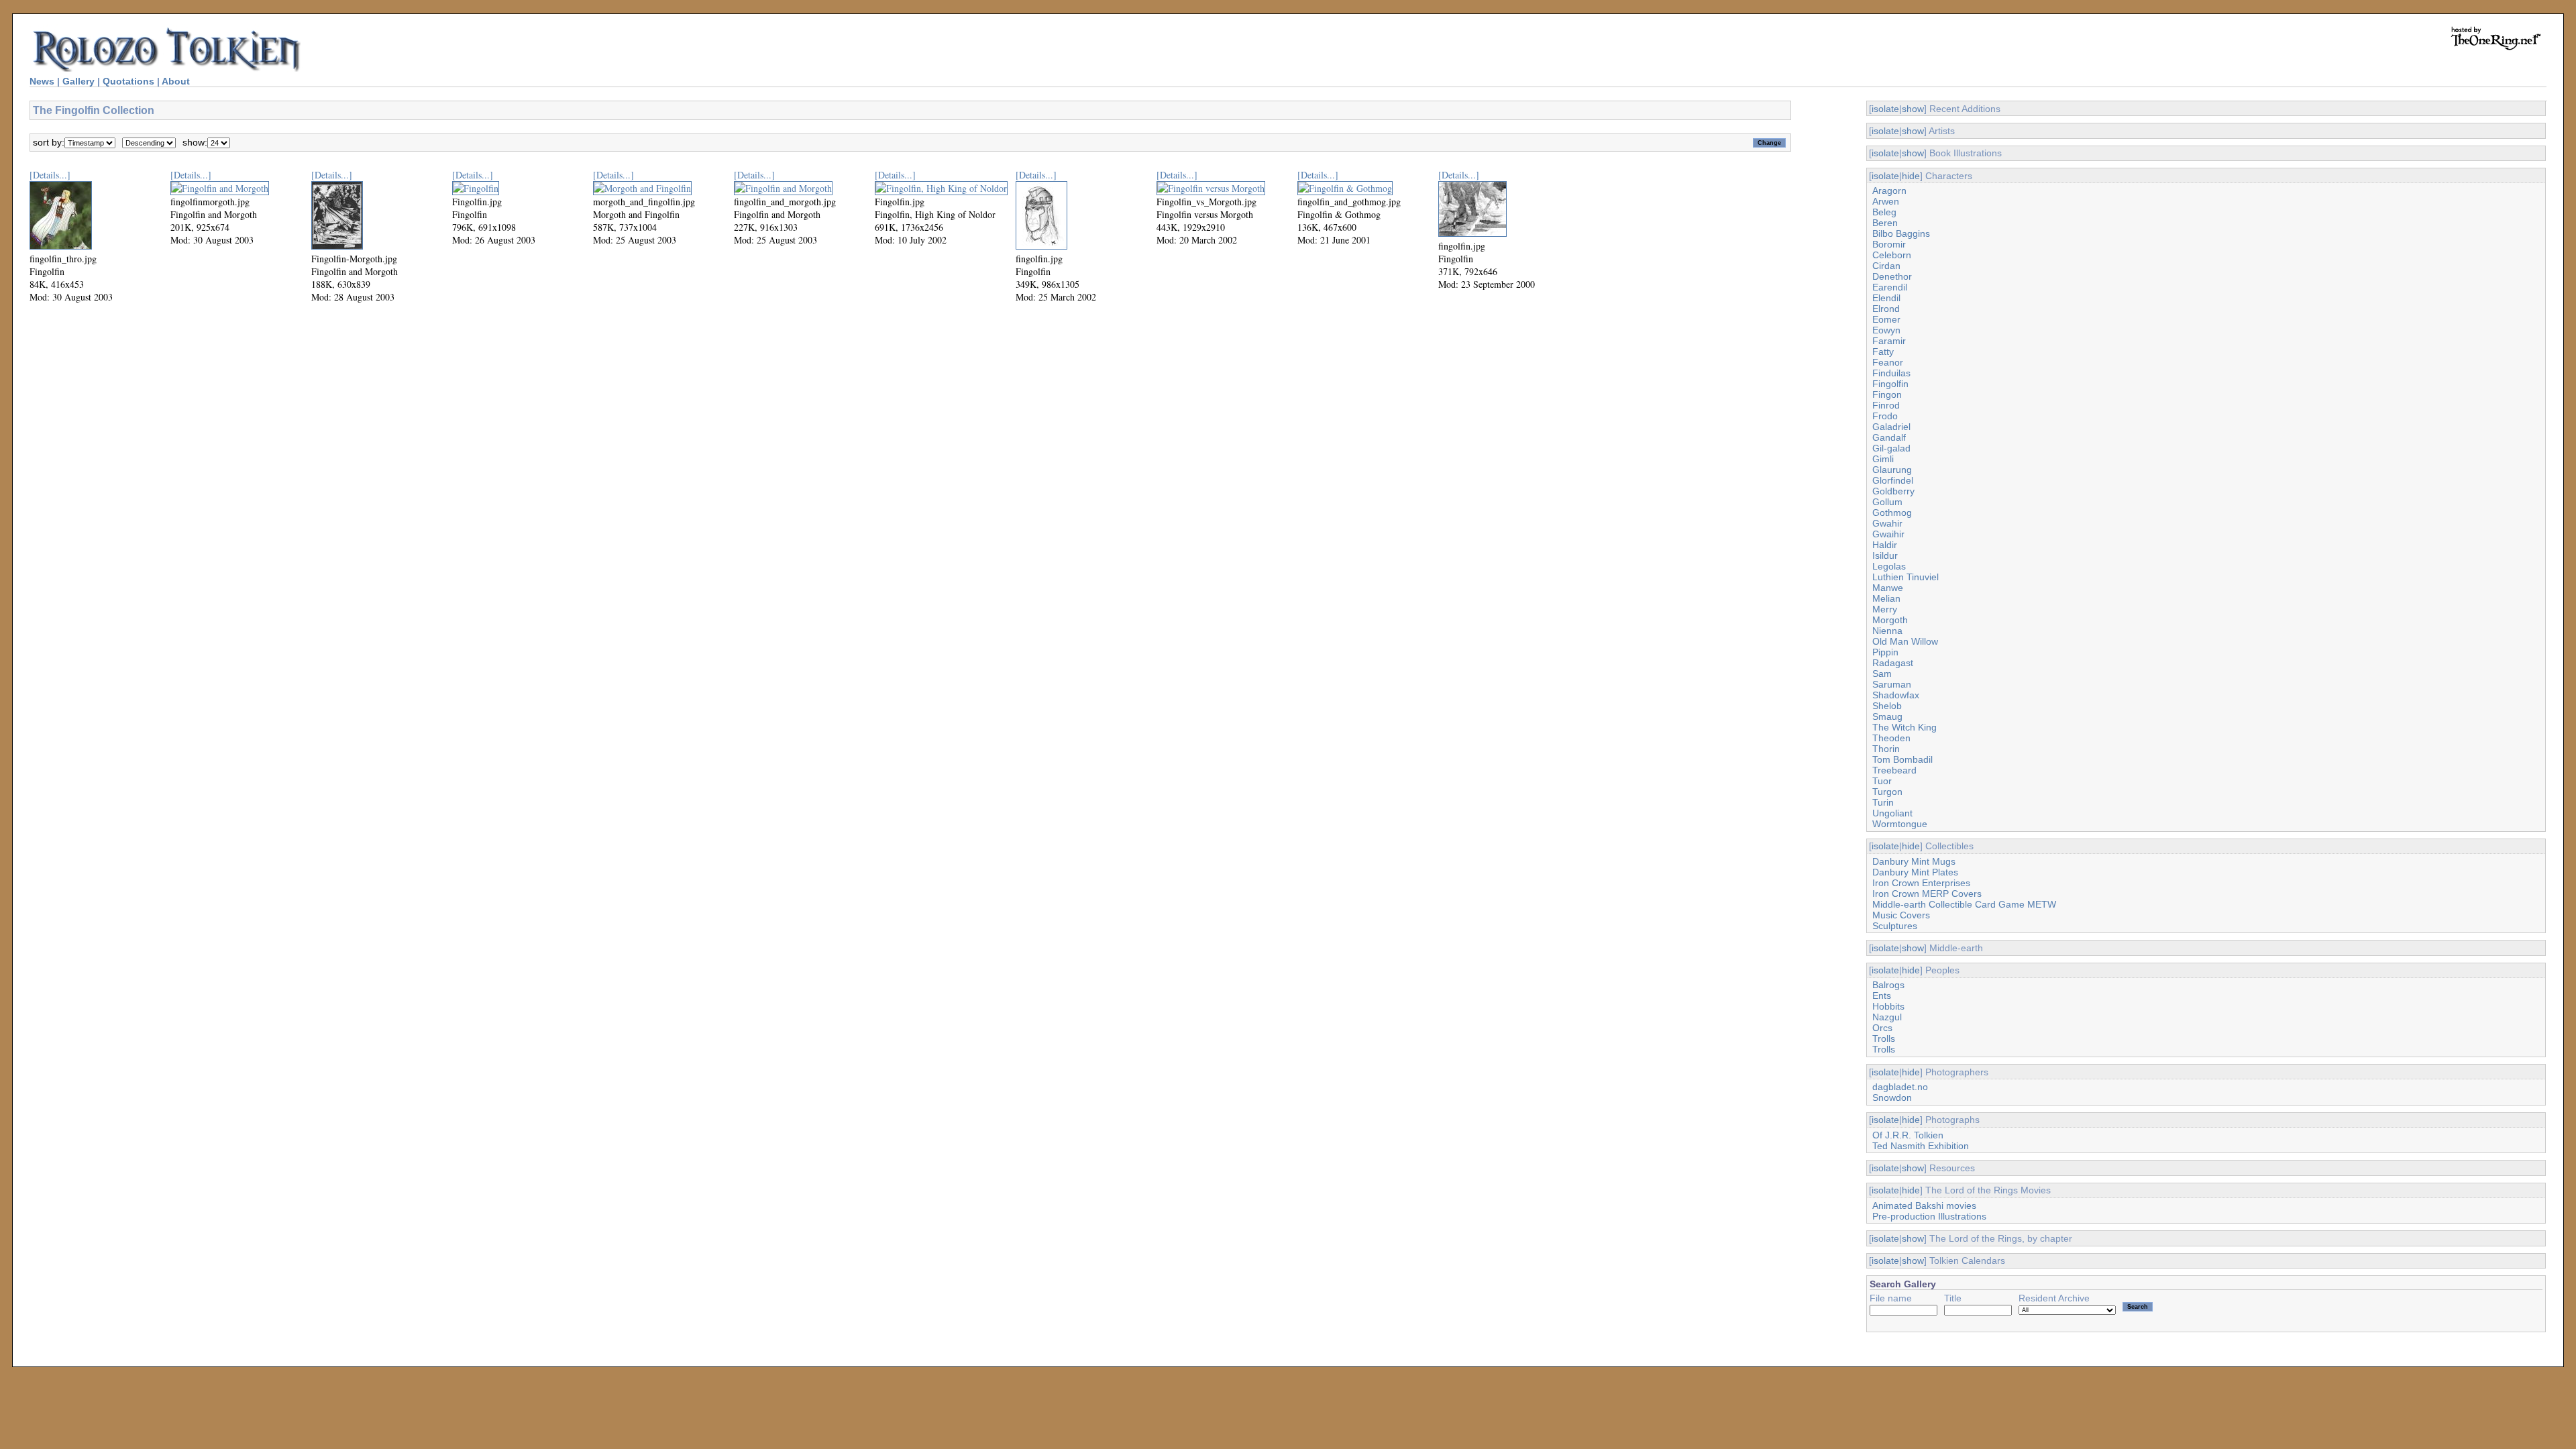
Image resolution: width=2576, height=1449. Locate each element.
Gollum (1887, 502)
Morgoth (1890, 620)
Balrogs (1888, 985)
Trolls (1884, 1038)
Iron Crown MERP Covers (1927, 894)
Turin (1883, 802)
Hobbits (1888, 1006)
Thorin (1886, 749)
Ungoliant (1892, 813)
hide (1911, 176)
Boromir (1889, 244)
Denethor (1892, 276)
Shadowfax (1896, 695)
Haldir (1885, 545)
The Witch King (1904, 727)
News (42, 81)
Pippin (1885, 652)
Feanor (1888, 362)
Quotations (128, 81)
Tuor (1882, 781)
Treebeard (1894, 770)
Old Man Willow (1905, 641)
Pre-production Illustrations (1929, 1216)
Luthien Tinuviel (1906, 577)
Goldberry (1893, 491)
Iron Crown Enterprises (1921, 883)
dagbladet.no (1900, 1087)
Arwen (1886, 201)
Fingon (1887, 394)
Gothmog (1892, 513)
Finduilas (1891, 373)
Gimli (1883, 459)
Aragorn (1889, 191)
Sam (1882, 674)
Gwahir (1887, 523)
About (176, 81)
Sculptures (1895, 926)
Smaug (1887, 716)
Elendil (1886, 298)
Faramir (1889, 341)
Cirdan (1886, 266)
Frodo (1885, 416)
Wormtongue (1900, 824)
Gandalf (1889, 437)
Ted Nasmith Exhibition (1921, 1146)
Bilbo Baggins (1901, 233)
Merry (1885, 609)
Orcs (1882, 1028)
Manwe (1888, 588)
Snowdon (1892, 1097)
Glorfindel (1893, 480)
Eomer (1886, 319)
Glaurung (1892, 470)
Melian (1886, 598)
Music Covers (1901, 915)
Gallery (78, 81)
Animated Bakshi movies (1924, 1205)
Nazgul (1887, 1017)
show (1913, 109)
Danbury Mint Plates (1915, 872)
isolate (1885, 109)
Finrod (1886, 405)
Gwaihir (1888, 534)
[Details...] (50, 175)
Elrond (1886, 309)
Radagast (1893, 663)
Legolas (1889, 566)
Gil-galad (1891, 448)
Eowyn (1886, 330)
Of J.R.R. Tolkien (1908, 1135)
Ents (1882, 996)
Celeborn (1892, 255)
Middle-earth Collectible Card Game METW (1964, 904)
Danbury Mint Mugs (1914, 861)
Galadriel (1891, 427)
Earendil (1890, 287)
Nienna (1887, 631)
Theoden (1891, 738)
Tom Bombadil (1902, 759)
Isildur (1885, 555)
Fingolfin (1890, 384)
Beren (1885, 223)
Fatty (1883, 352)
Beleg (1884, 212)
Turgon (1887, 792)
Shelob (1887, 706)
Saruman (1892, 684)
